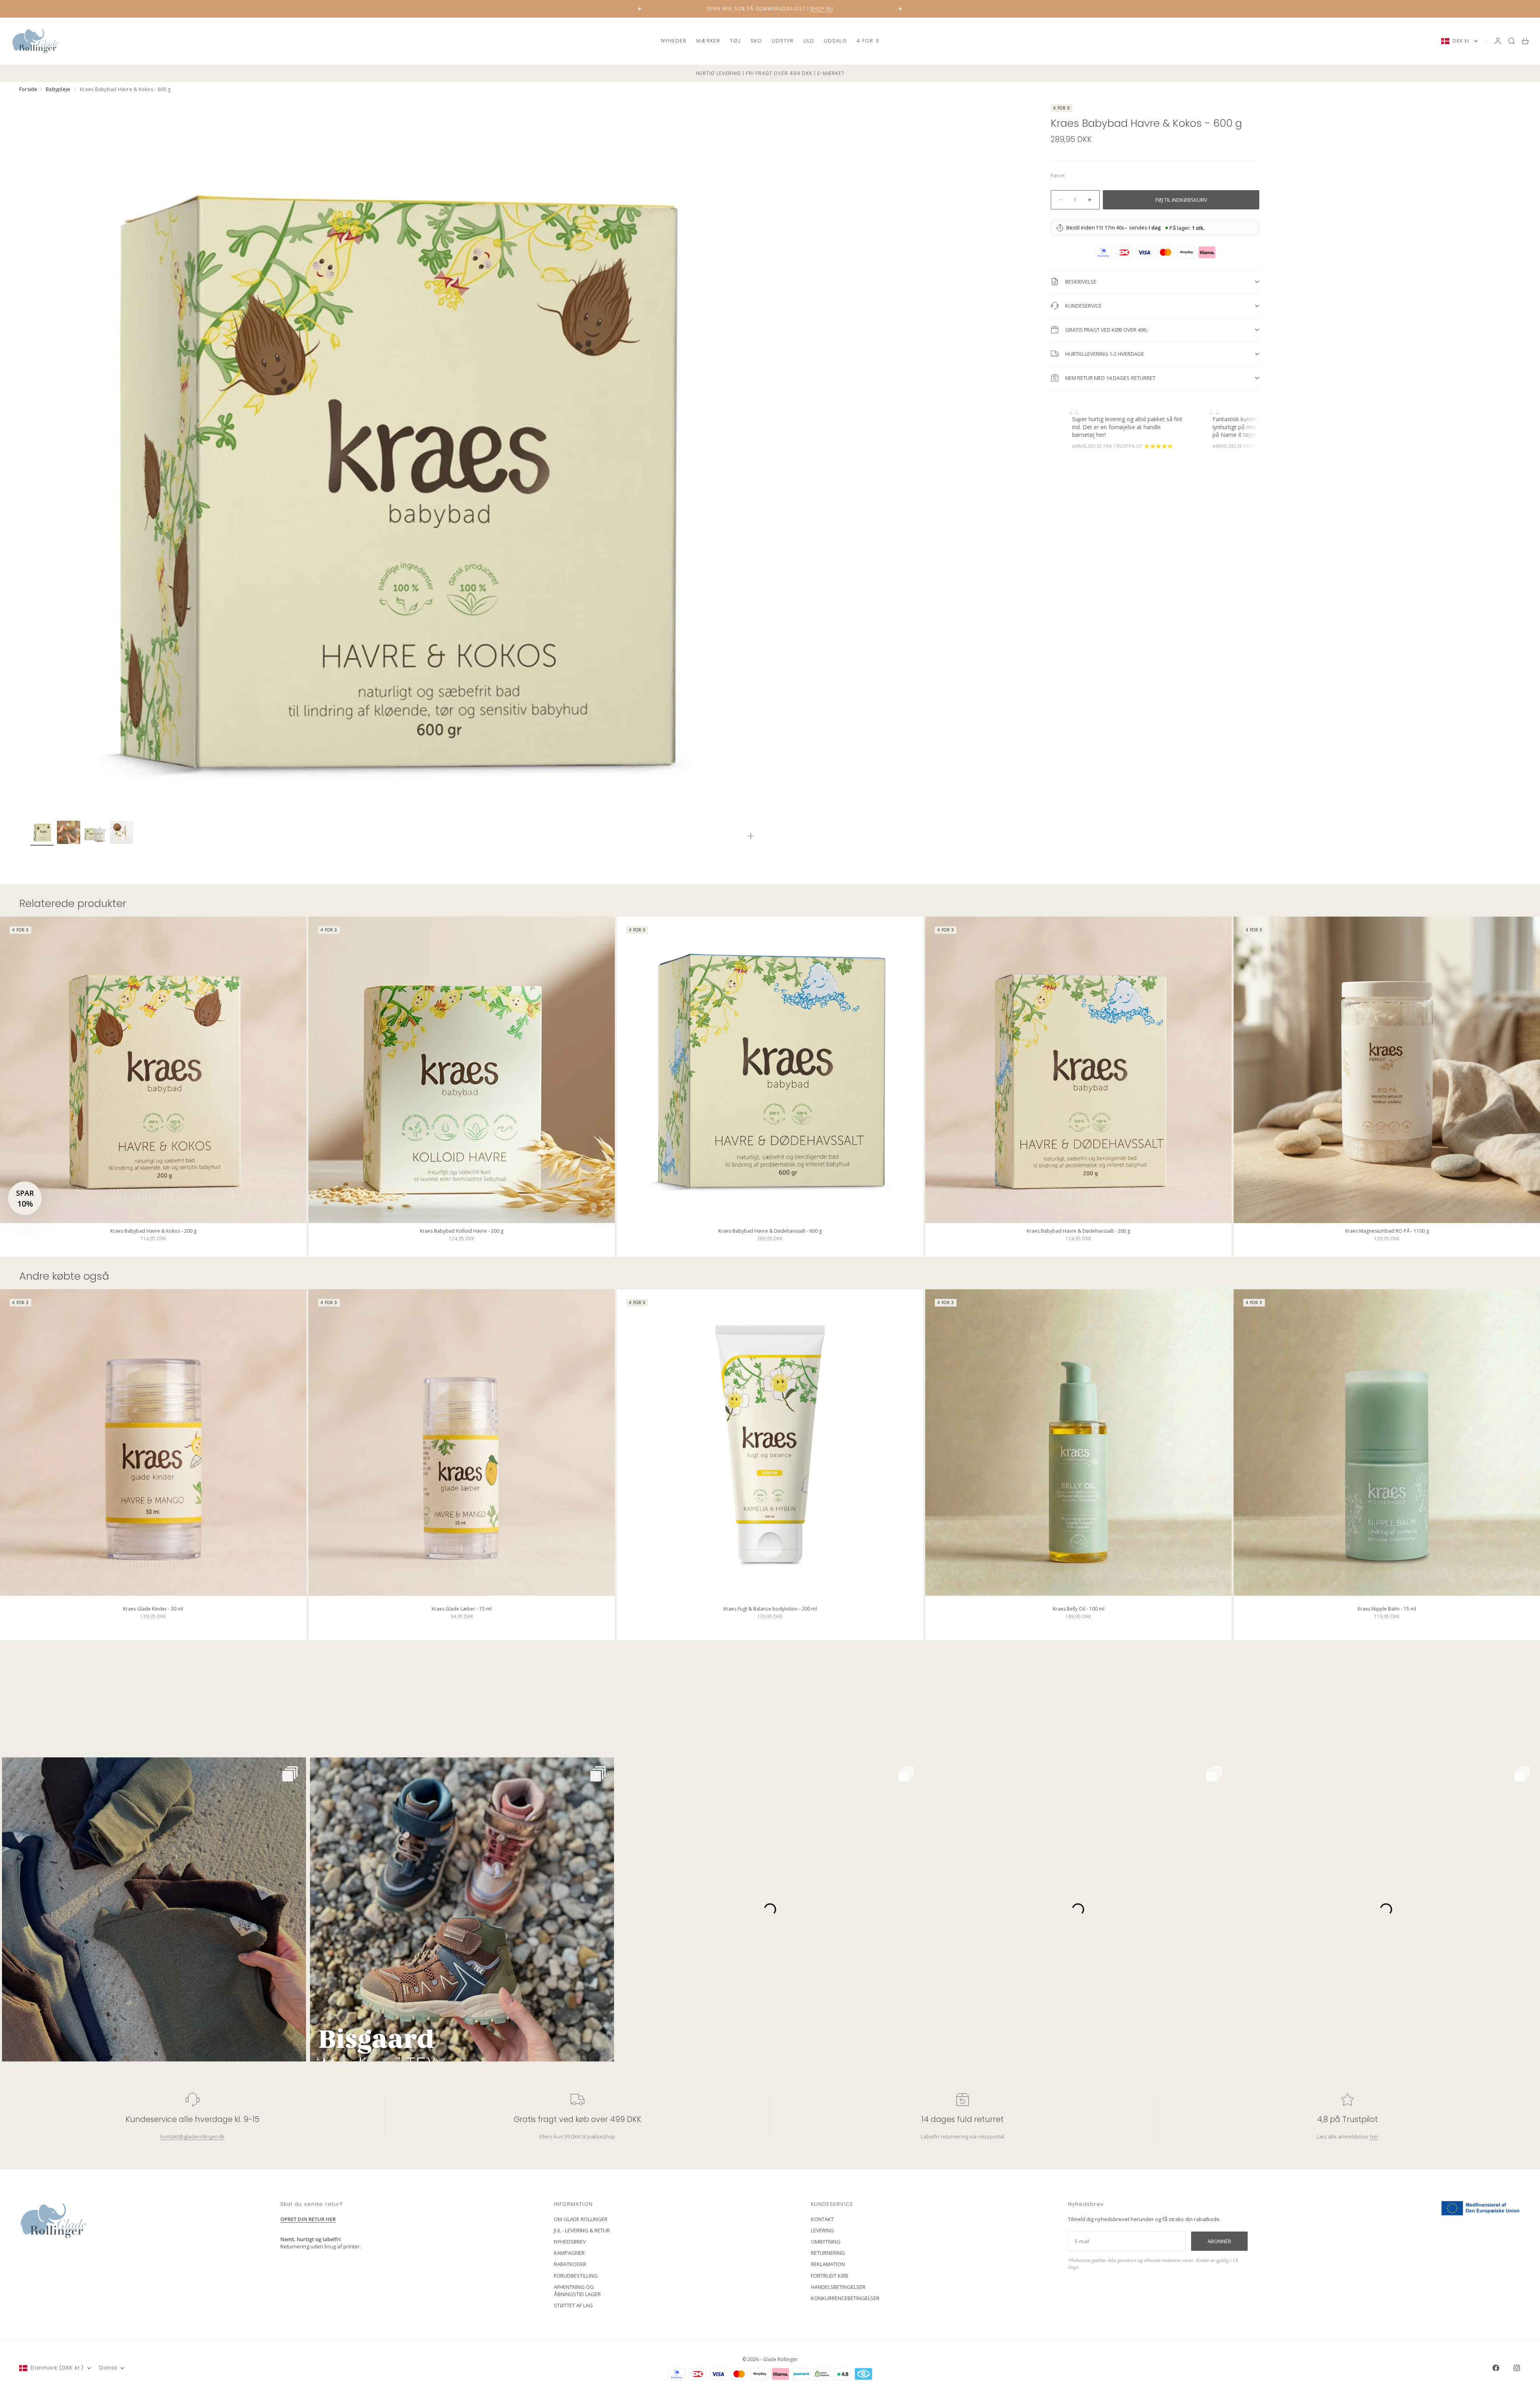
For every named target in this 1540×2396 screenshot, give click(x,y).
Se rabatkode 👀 (692, 1242)
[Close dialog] (916, 1101)
